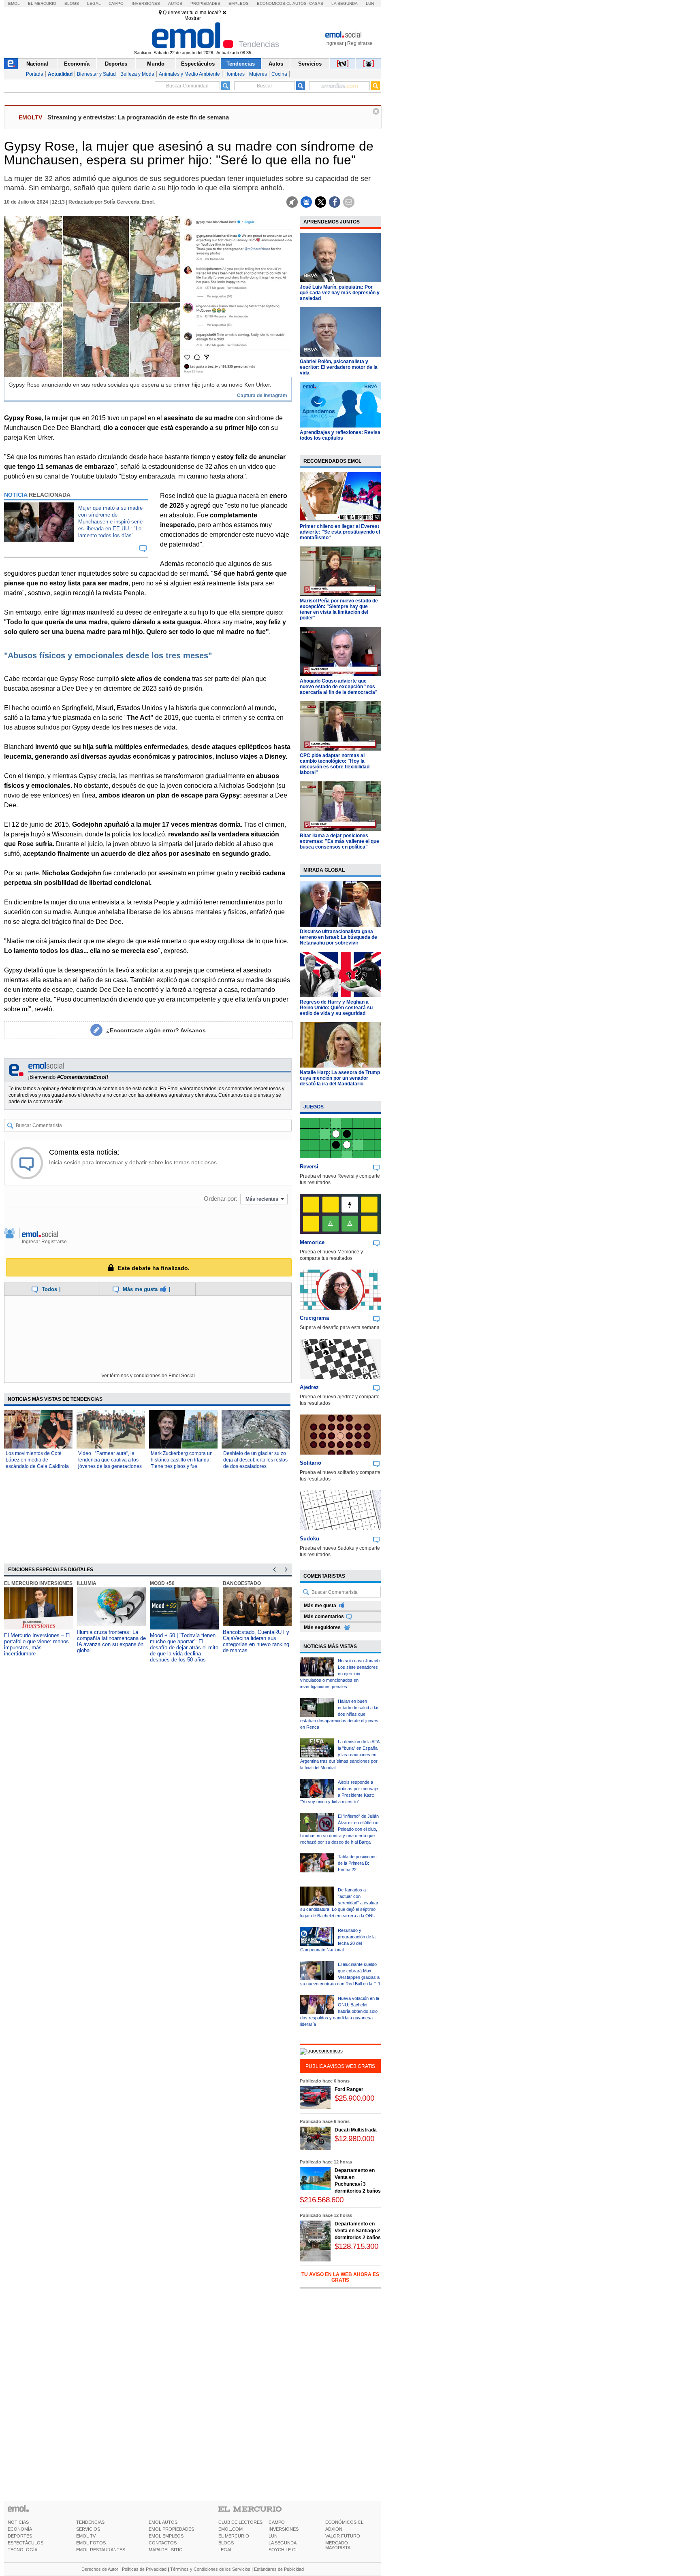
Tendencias (241, 64)
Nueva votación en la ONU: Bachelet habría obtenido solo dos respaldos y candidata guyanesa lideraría (340, 2011)
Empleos (239, 3)
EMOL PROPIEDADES (171, 2529)
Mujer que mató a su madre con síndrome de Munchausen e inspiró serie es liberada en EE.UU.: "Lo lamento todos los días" (110, 522)
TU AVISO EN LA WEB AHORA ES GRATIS (340, 2277)
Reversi (309, 1167)
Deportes (116, 64)
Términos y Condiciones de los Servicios (210, 2569)
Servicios (310, 64)
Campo (116, 3)
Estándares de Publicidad (279, 2569)
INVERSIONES (284, 2529)
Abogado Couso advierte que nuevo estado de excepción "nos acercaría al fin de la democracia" (339, 687)
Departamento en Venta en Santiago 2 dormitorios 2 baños (358, 2231)
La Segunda (345, 3)
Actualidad (60, 74)
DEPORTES (20, 2536)
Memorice (312, 1242)
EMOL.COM (230, 2529)
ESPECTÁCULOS (26, 2543)
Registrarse (360, 43)
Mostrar (193, 18)
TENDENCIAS (90, 2522)
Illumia (87, 1583)
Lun (370, 3)
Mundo (156, 64)
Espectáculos (198, 64)
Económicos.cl (274, 3)
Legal (94, 3)
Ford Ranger (349, 2089)
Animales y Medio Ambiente (189, 74)
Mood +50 (162, 1583)
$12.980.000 (354, 2139)
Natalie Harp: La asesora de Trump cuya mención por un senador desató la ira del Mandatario (340, 1078)
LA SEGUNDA (283, 2543)
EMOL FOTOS (91, 2543)
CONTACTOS (163, 2543)
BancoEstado (242, 1583)
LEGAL (225, 2550)
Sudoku (309, 1539)
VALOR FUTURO (343, 2536)
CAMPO (277, 2522)
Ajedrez (309, 1387)
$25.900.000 (354, 2098)
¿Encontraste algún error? (156, 1030)
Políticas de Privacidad (144, 2569)
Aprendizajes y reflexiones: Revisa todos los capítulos (340, 435)
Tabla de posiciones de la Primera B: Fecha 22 (357, 1863)
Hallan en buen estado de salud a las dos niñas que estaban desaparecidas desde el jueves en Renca (340, 1714)
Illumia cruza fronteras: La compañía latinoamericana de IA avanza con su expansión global (111, 1641)
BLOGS (226, 2543)
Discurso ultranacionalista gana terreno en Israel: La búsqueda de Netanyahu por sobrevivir (338, 937)
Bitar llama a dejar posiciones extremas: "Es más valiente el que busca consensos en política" (339, 841)
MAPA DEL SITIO (166, 2550)
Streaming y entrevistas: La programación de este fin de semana (138, 117)
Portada (35, 74)
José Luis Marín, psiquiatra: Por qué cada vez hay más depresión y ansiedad (340, 293)
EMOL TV (86, 2536)
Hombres (235, 74)
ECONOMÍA (20, 2529)
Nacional (37, 64)
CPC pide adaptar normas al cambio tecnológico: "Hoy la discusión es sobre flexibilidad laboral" (335, 764)
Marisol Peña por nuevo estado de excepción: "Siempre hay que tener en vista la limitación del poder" (339, 609)
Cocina (279, 74)
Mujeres (258, 74)
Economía (77, 64)
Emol (14, 3)
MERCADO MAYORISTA (338, 2545)
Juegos (314, 1107)
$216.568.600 (322, 2200)
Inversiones (146, 3)
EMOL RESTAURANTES (101, 2550)
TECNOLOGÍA (22, 2550)
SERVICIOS (88, 2529)
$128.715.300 (356, 2246)
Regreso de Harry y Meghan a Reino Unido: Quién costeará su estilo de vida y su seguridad (336, 1008)
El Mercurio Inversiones (38, 1583)
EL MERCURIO (234, 2536)
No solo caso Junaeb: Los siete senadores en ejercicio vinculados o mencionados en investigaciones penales (340, 1674)
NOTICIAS (18, 2522)
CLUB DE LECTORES (240, 2522)
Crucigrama (314, 1318)
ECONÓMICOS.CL (344, 2522)
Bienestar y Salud (96, 74)
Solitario (311, 1463)
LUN (273, 2536)
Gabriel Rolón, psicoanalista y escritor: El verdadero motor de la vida (339, 367)
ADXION (334, 2529)
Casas (316, 3)
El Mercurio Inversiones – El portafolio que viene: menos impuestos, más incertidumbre (37, 1644)
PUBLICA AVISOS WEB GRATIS (340, 2066)
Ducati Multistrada (356, 2130)
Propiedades (205, 3)
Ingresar (334, 43)
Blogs (72, 3)
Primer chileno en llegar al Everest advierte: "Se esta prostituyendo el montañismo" (340, 532)
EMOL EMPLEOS (166, 2536)
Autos (175, 3)
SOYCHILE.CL (283, 2550)
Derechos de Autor (100, 2569)
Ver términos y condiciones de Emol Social (148, 1376)
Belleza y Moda (137, 74)
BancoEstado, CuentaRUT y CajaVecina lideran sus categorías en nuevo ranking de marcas (256, 1641)
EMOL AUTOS (163, 2522)
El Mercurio (42, 3)
